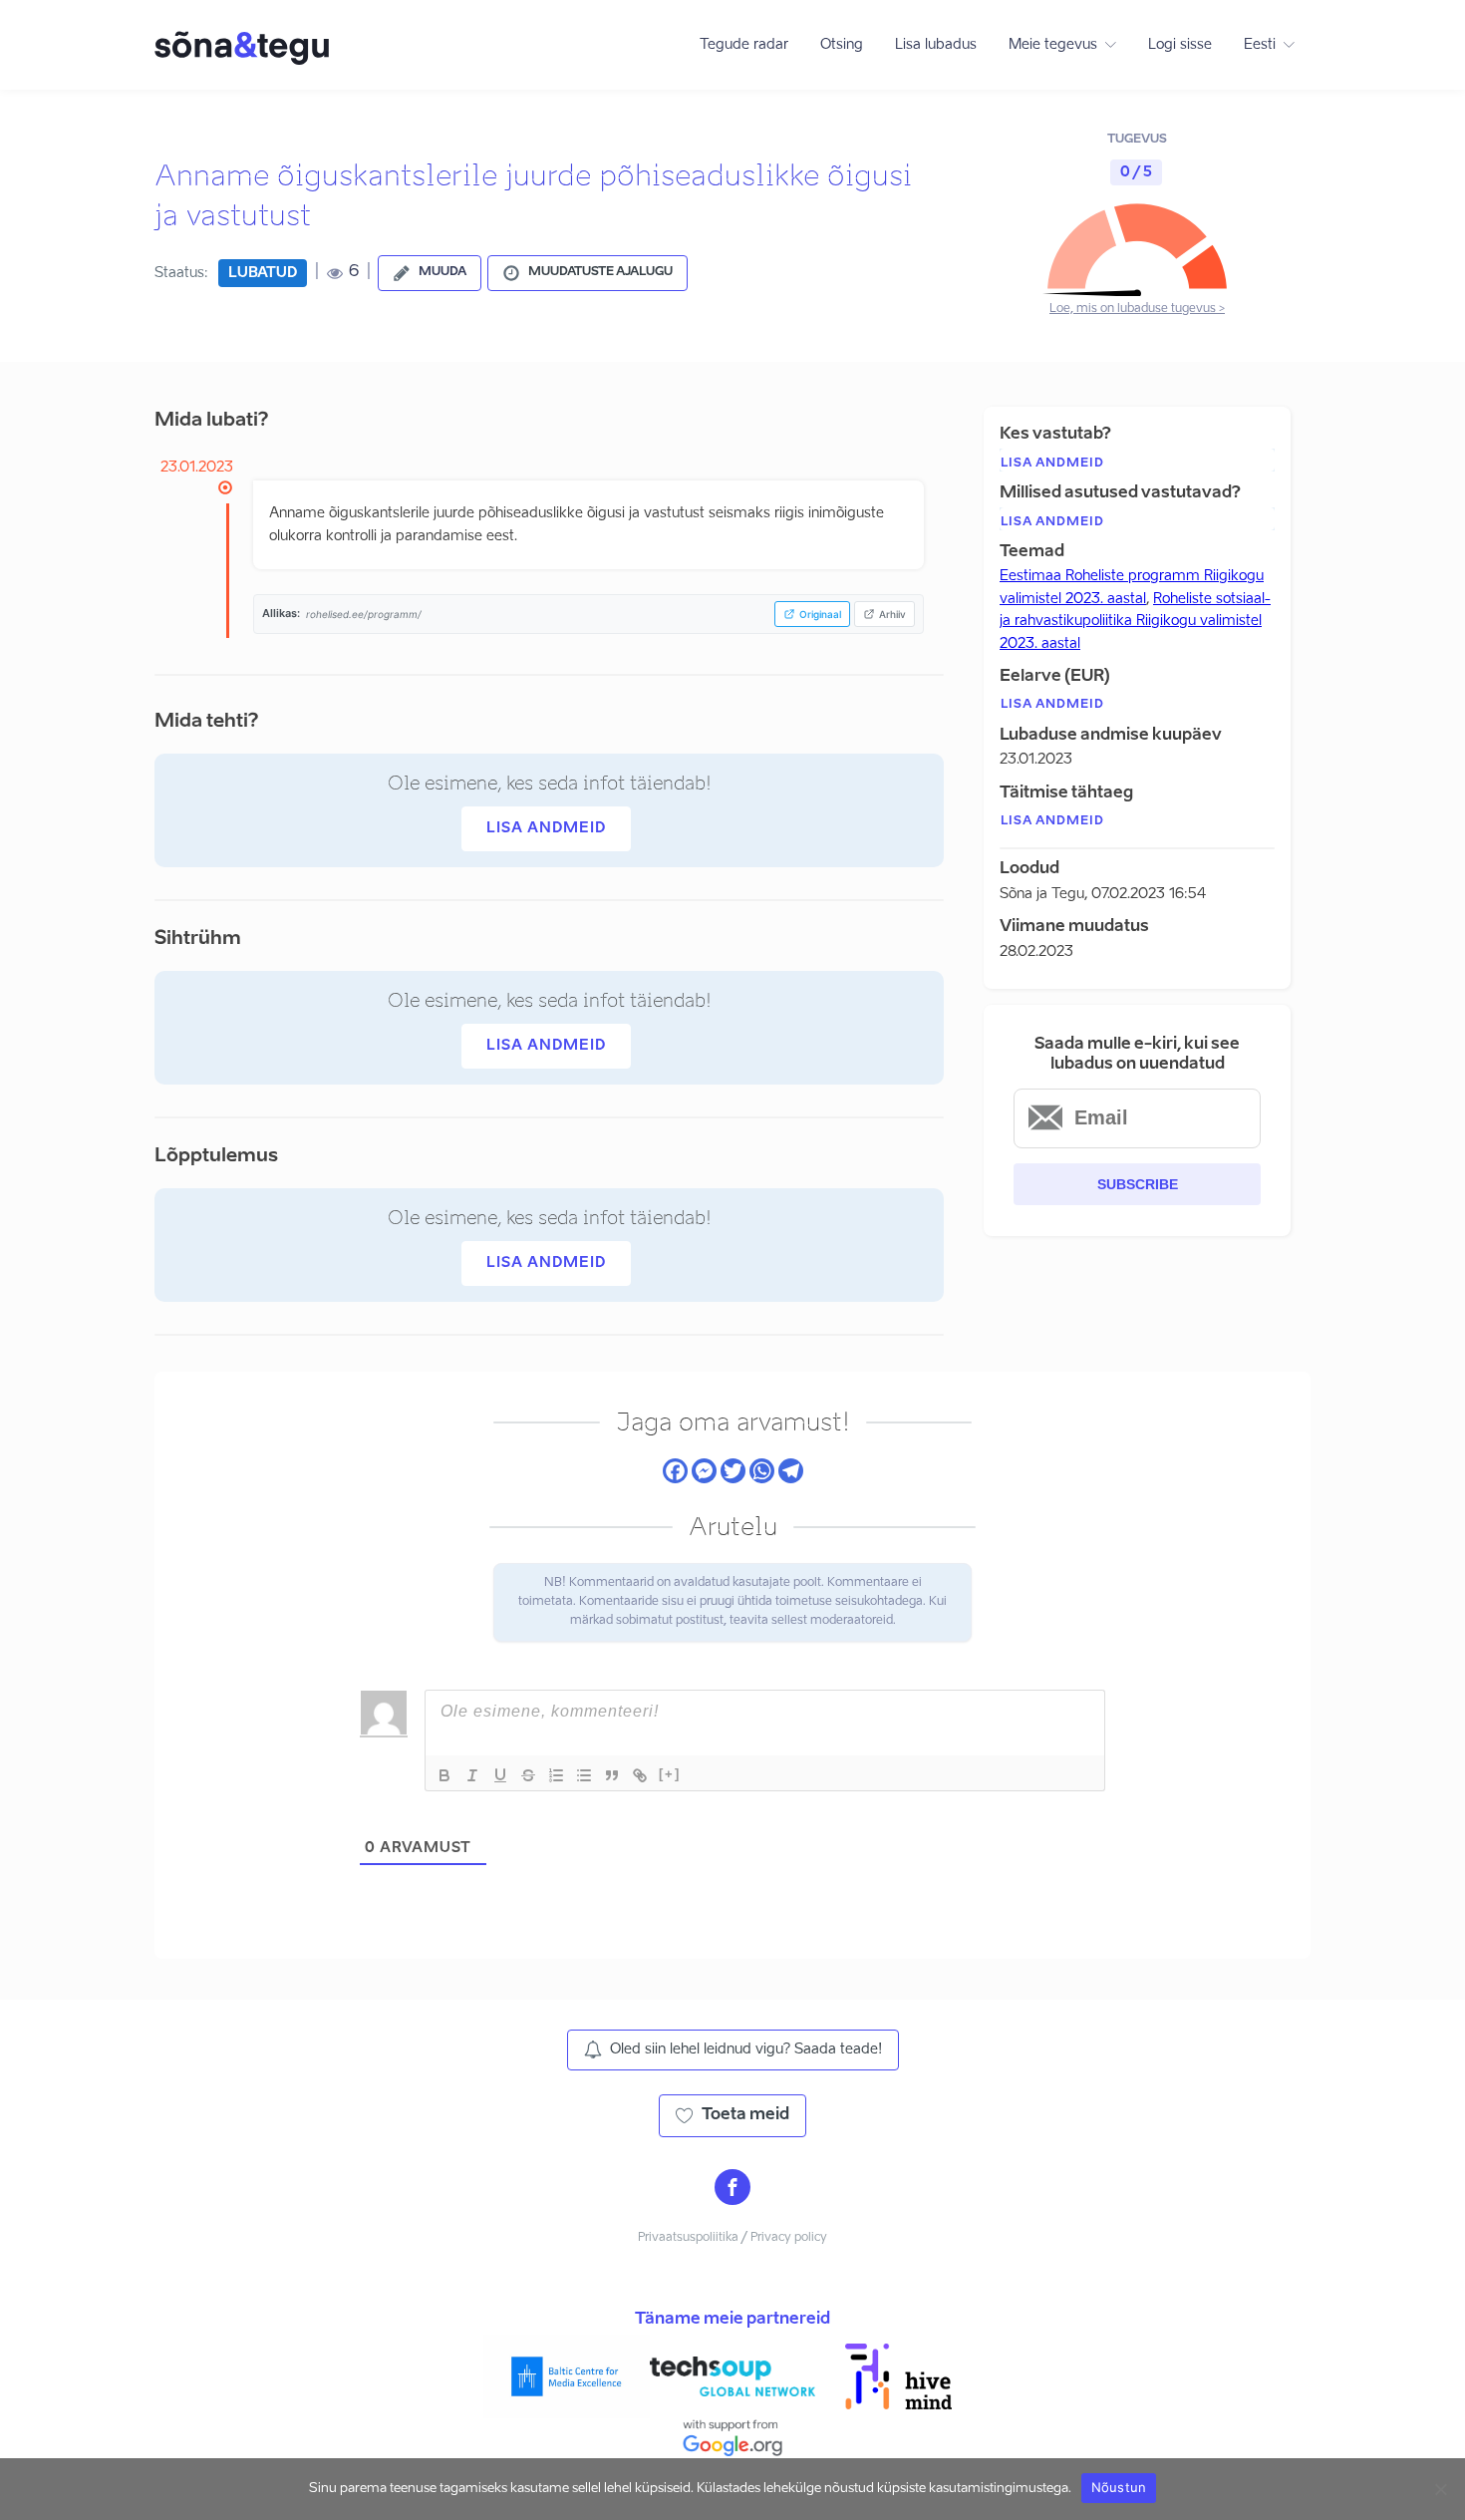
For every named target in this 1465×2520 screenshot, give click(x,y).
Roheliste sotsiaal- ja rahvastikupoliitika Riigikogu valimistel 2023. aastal (1135, 622)
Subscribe (1138, 1184)
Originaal (820, 614)
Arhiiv (892, 614)
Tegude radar (744, 45)
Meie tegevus (1053, 45)
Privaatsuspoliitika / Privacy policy (732, 2238)
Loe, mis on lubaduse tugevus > (1137, 309)
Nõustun (1119, 2487)
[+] (670, 1774)
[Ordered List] (556, 1775)
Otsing (842, 45)
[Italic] (472, 1775)
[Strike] (528, 1775)
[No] (1440, 2489)
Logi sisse (1180, 45)
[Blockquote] (612, 1775)
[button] (430, 273)
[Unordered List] (584, 1775)
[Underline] (500, 1775)
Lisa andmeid (546, 828)
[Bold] (444, 1775)
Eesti (1260, 45)
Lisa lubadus (936, 45)
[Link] (640, 1775)
